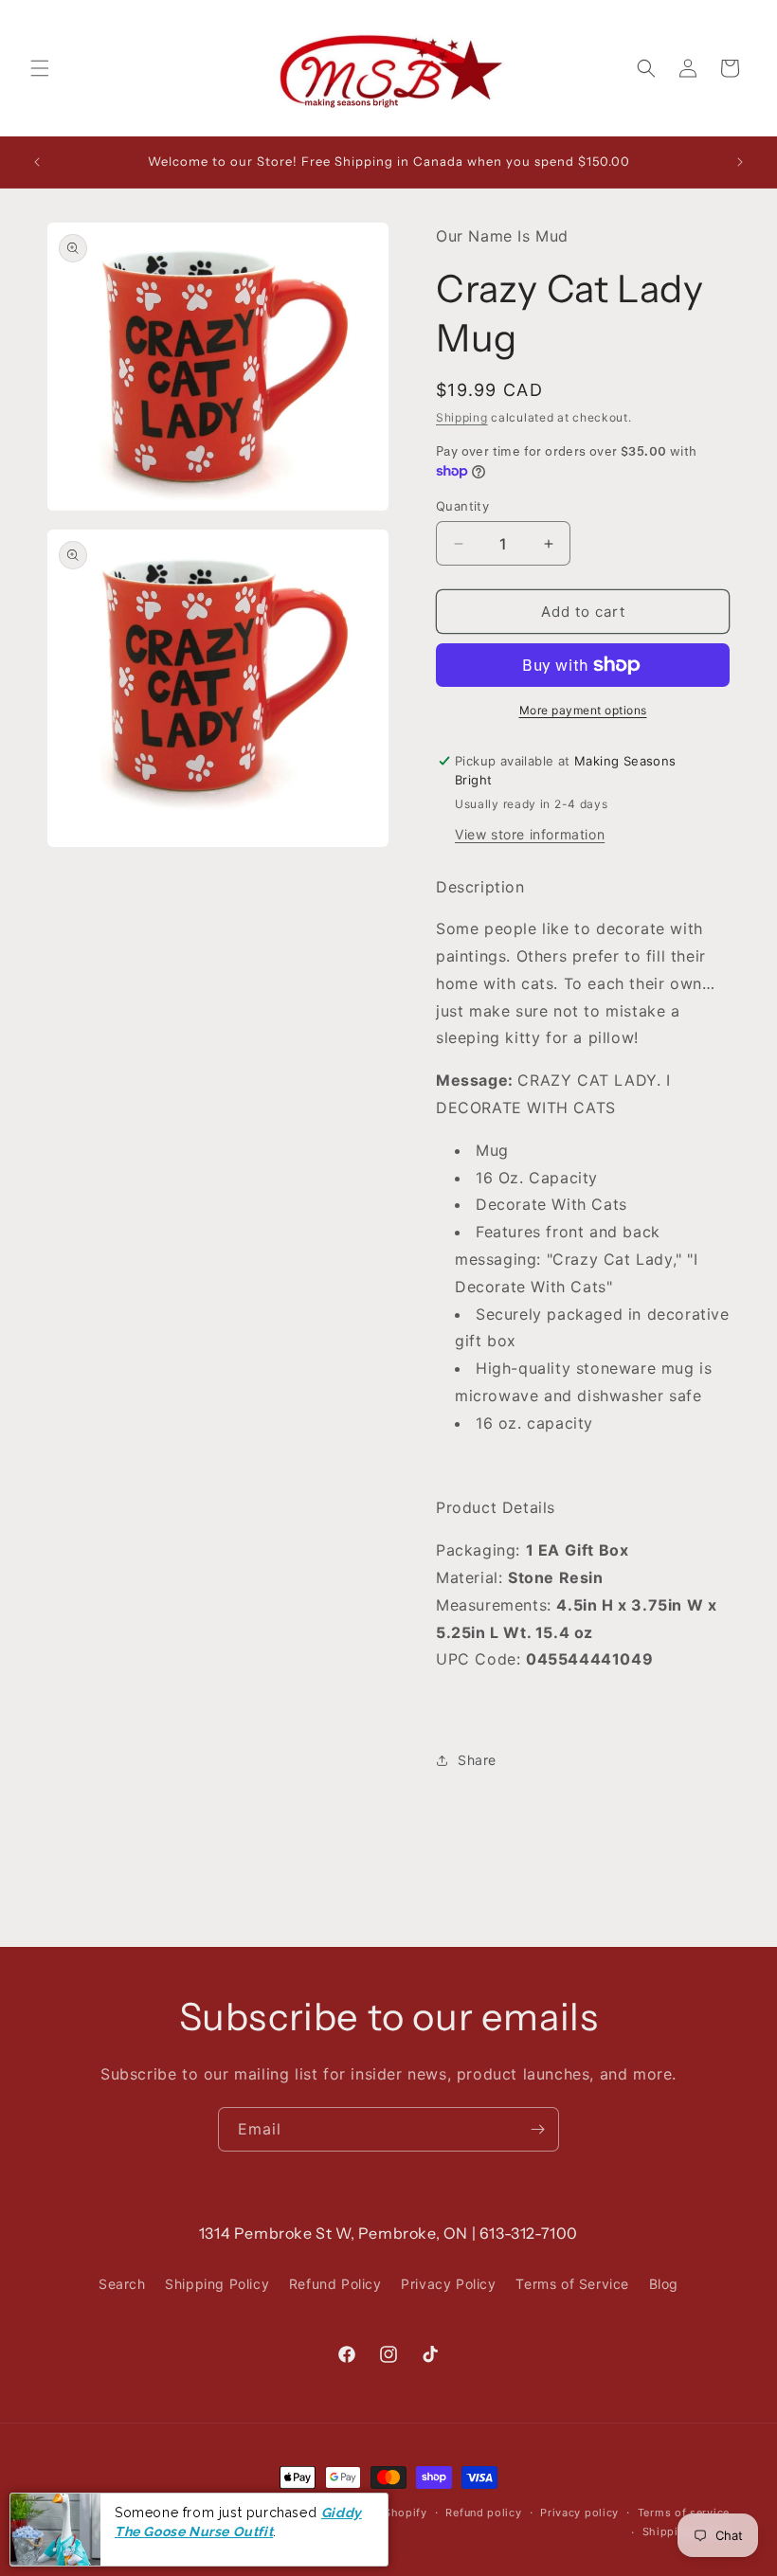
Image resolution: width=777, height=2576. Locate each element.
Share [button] (477, 1760)
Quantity (462, 506)
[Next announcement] (740, 162)
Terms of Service (572, 2284)
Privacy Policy (448, 2284)
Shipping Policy (217, 2284)
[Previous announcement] (37, 162)
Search (122, 2284)
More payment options (583, 710)
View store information (530, 834)
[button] (40, 68)
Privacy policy (579, 2513)
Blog (664, 2284)
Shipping (462, 417)
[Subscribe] (537, 2129)
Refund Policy (335, 2284)
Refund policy (483, 2513)
